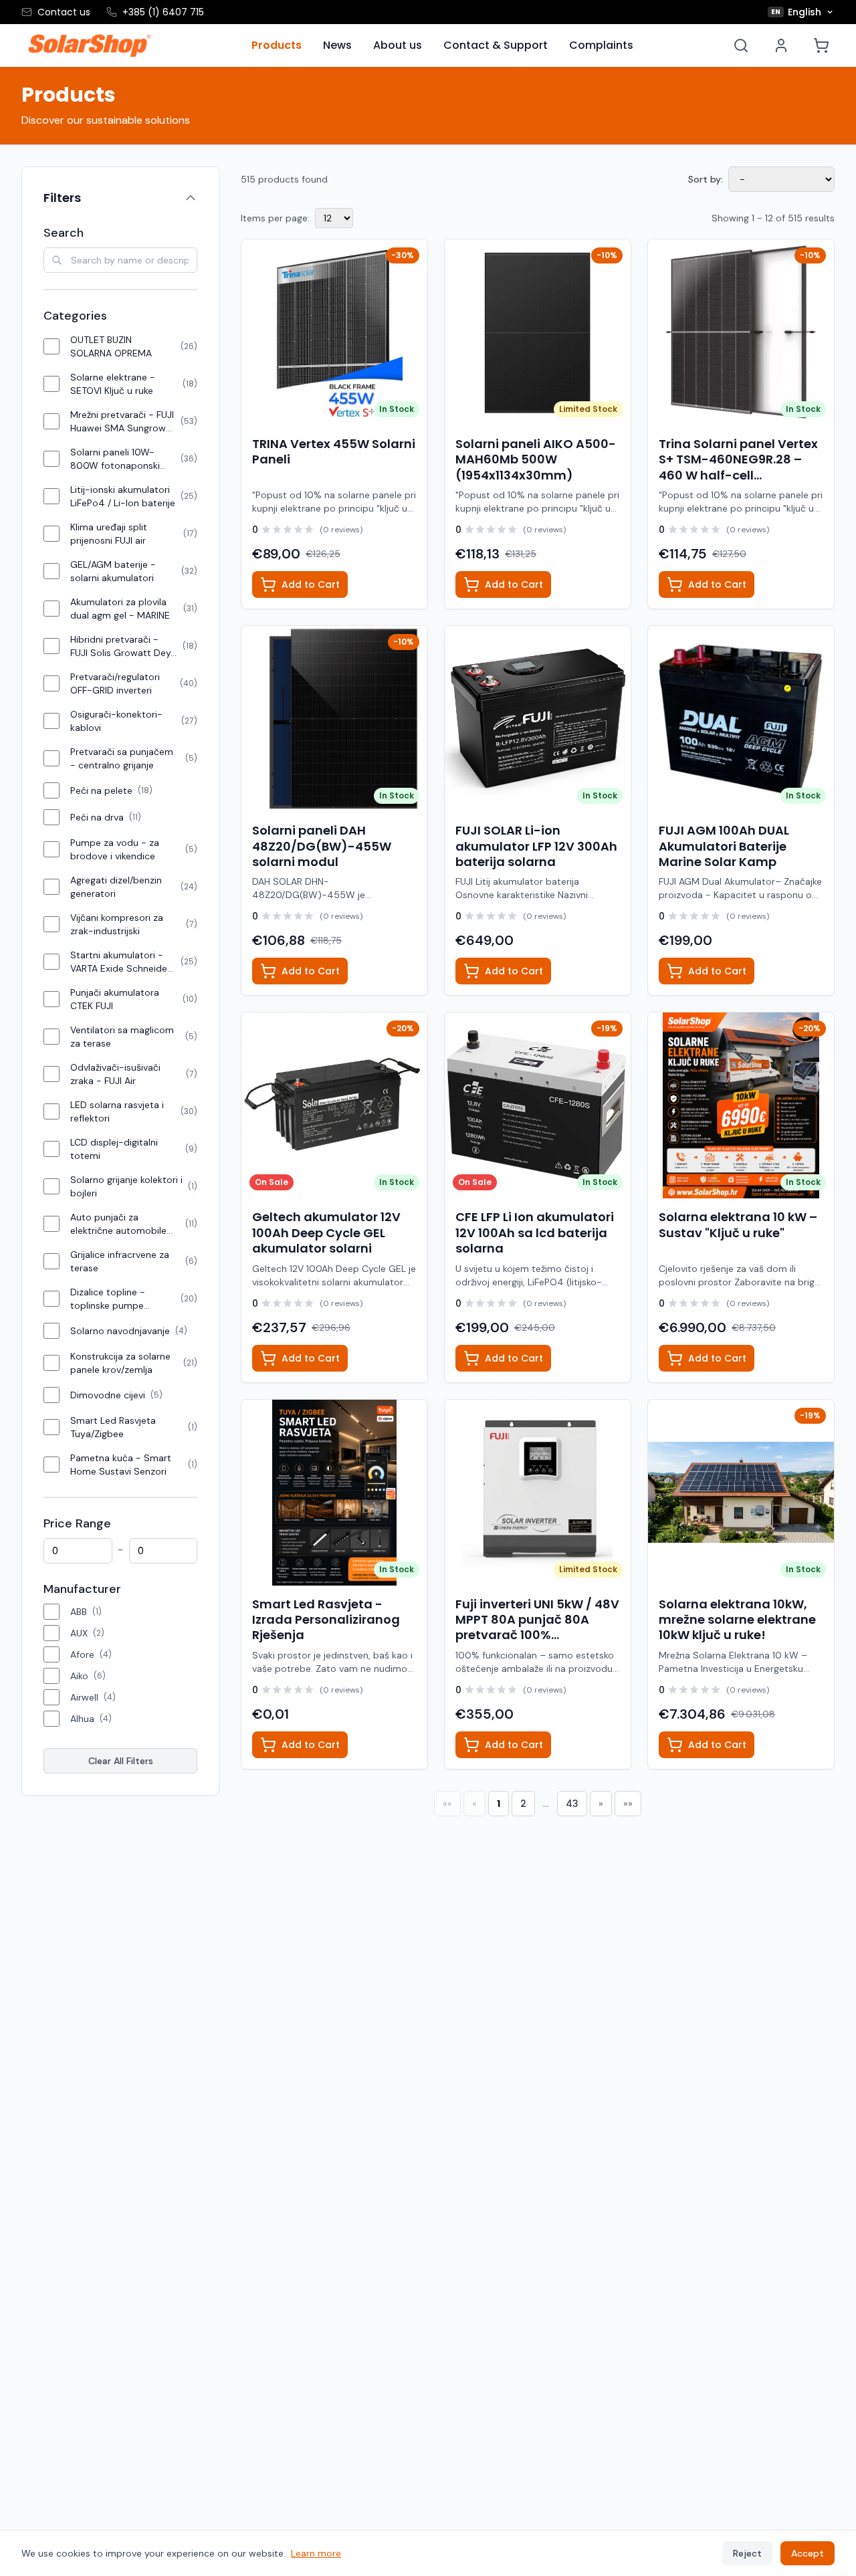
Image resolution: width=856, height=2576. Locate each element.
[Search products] (741, 45)
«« (447, 1804)
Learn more (316, 2553)
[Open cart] (821, 45)
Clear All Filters (121, 1761)
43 (572, 1804)
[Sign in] (781, 45)
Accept (808, 2553)
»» (628, 1804)
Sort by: (706, 179)
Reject (747, 2553)
